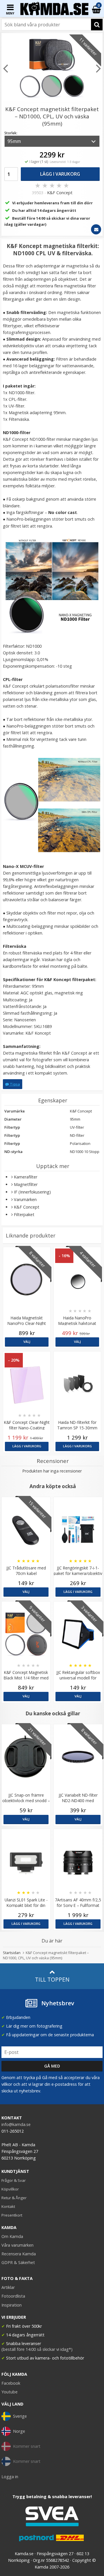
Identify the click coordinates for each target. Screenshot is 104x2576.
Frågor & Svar (14, 2180)
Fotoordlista (13, 2296)
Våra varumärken (17, 2245)
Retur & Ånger (14, 2198)
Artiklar (8, 2287)
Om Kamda (12, 2236)
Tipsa (14, 1084)
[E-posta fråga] (96, 229)
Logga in (10, 2477)
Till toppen (52, 1979)
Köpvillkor (10, 2189)
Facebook (11, 2383)
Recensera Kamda (19, 2254)
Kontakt (8, 2206)
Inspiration (12, 2305)
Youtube (10, 2392)
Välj (27, 1342)
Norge (19, 2431)
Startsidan (12, 1953)
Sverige (20, 2416)
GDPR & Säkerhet (18, 2262)
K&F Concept (60, 193)
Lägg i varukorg (60, 174)
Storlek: (11, 133)
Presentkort (12, 2215)
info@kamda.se (16, 2124)
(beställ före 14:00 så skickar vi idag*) (37, 2349)
